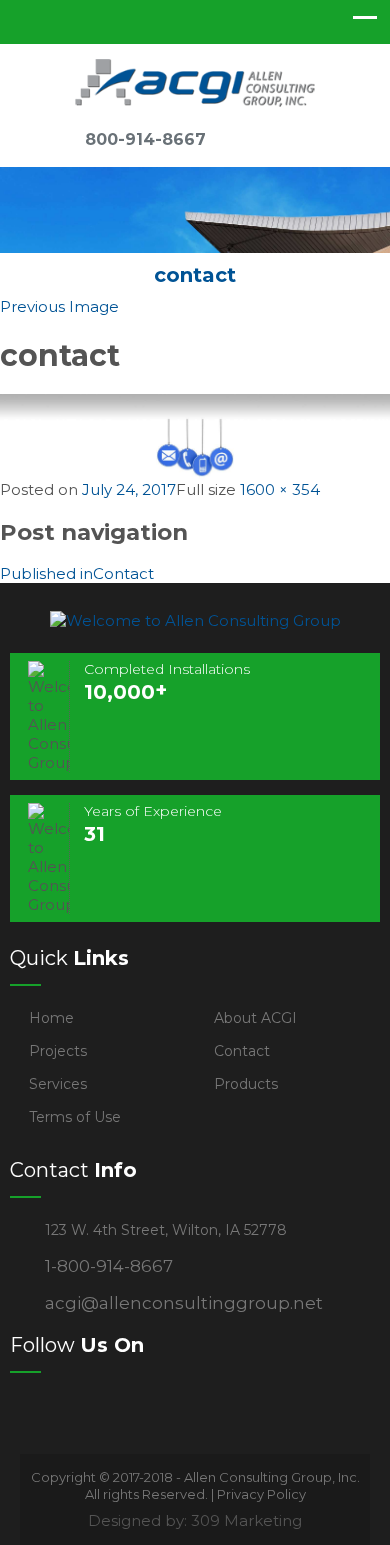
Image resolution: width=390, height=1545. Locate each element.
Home (51, 1018)
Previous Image (59, 306)
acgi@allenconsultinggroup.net (184, 1303)
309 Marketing (246, 1520)
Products (246, 1084)
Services (58, 1084)
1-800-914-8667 (109, 1266)
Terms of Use (75, 1117)
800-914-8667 (145, 139)
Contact (242, 1051)
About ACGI (255, 1018)
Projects (58, 1051)
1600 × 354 (280, 489)
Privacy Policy (261, 1494)
